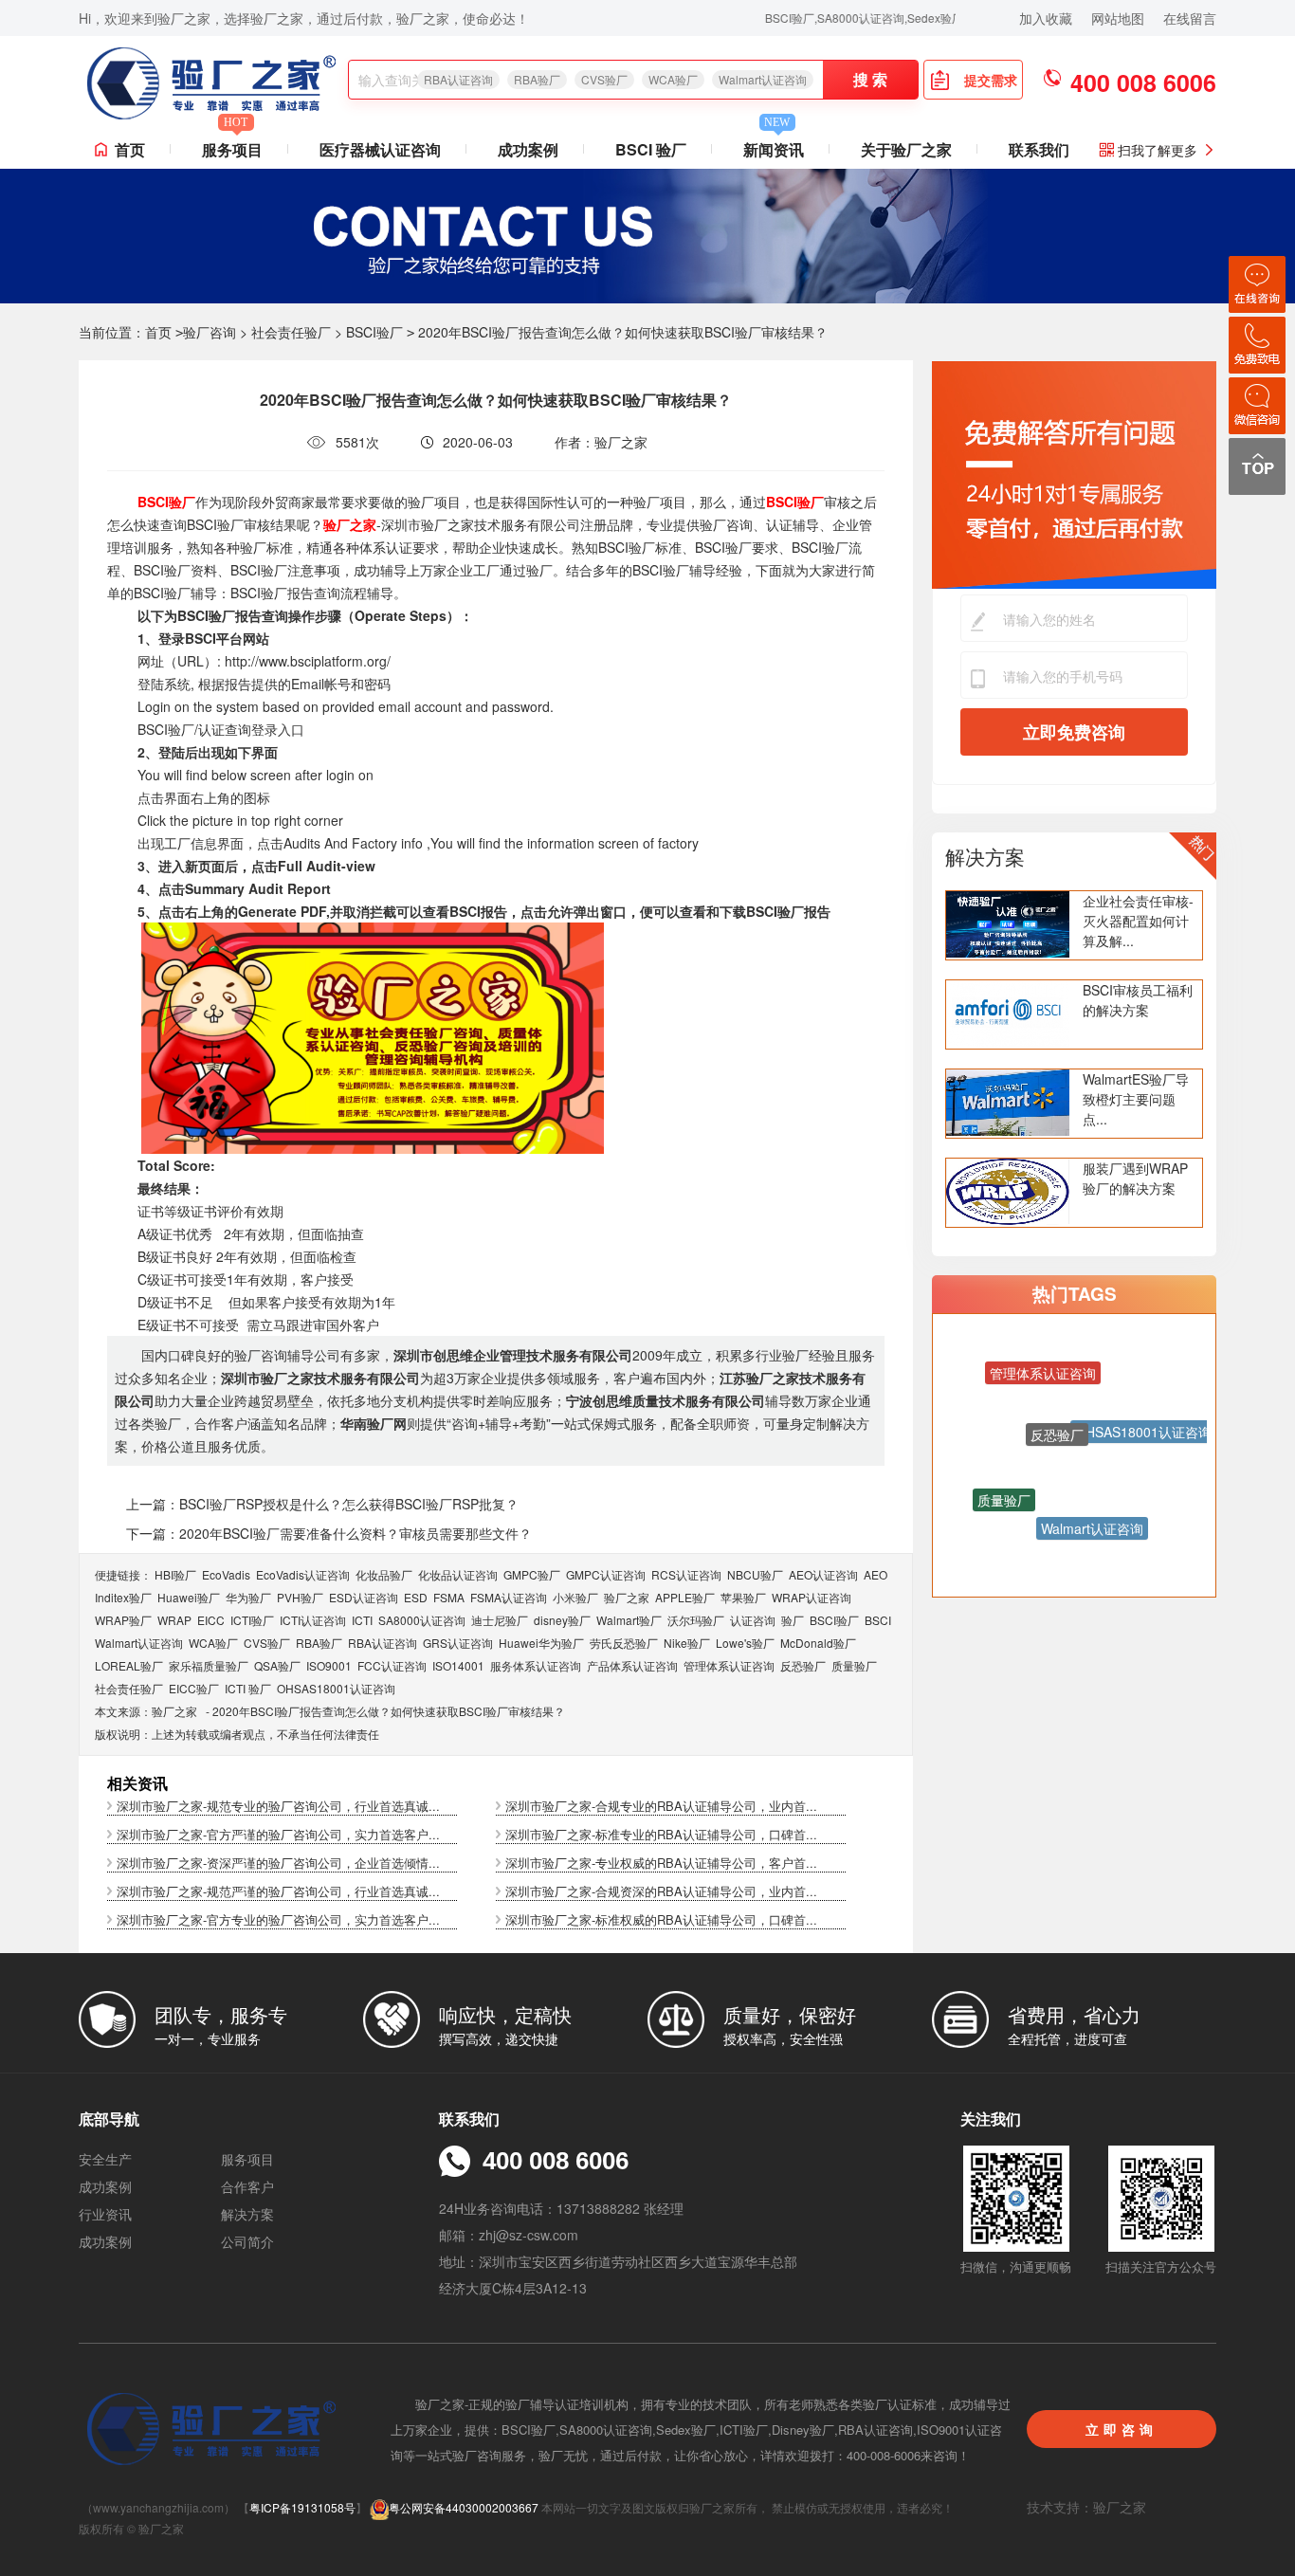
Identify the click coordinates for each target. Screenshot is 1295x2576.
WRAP (174, 1620)
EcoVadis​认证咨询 (303, 1574)
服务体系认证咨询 (536, 1665)
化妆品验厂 (384, 1574)
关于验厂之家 (906, 149)
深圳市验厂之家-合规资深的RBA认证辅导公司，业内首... (661, 1891)
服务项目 (232, 146)
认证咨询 (753, 1620)
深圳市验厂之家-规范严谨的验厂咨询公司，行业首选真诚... (278, 1891)
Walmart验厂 (629, 1620)
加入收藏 (1046, 18)
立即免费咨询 (1074, 732)
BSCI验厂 (374, 332)
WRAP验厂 (123, 1620)
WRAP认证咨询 (812, 1597)
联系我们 (1039, 149)
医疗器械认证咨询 (380, 149)
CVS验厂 (604, 79)
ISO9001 (329, 1665)
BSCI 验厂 (651, 149)
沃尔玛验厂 (696, 1620)
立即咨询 (1122, 2429)
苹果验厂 (743, 1597)
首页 (130, 149)
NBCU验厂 (755, 1574)
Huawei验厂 (189, 1597)
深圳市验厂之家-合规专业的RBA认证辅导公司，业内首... (661, 1806)
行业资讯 (105, 2214)
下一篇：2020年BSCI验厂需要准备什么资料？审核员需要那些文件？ (329, 1533)
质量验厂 (854, 1665)
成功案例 (528, 149)
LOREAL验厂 (129, 1665)
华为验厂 (248, 1597)
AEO (875, 1574)
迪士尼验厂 (500, 1620)
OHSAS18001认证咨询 (336, 1688)
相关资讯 (137, 1783)
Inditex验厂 (123, 1597)
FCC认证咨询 (392, 1665)
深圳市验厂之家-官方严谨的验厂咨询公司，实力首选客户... (278, 1834)
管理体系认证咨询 (729, 1665)
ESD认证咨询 (364, 1597)
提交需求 (991, 80)
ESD (416, 1597)
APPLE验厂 (685, 1597)
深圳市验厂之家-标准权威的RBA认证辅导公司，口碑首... (661, 1919)
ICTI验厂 (252, 1620)
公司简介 (247, 2241)
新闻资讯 (774, 146)
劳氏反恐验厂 (624, 1643)
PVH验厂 (300, 1597)
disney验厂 (562, 1620)
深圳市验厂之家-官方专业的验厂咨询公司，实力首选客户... (278, 1919)
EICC (211, 1620)
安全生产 (105, 2159)
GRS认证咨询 (458, 1643)
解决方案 (985, 856)
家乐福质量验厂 (209, 1665)
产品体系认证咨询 (632, 1665)
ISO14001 (458, 1665)
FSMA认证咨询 (509, 1597)
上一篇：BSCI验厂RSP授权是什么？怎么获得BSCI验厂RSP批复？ (322, 1504)
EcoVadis (226, 1574)
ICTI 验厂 (248, 1688)
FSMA (449, 1597)
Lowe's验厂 (745, 1643)
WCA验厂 (673, 79)
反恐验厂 (803, 1665)
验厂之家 (627, 1597)
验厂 (793, 1620)
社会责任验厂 (291, 332)
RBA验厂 (537, 79)
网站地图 (1118, 18)
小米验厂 (575, 1597)
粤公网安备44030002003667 (464, 2507)
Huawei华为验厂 (541, 1643)
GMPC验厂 (532, 1574)
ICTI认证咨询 (313, 1620)
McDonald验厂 (818, 1643)
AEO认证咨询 (823, 1574)
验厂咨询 (210, 332)
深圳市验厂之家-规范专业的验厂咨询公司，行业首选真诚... (278, 1806)
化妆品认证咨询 (458, 1574)
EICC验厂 (194, 1688)
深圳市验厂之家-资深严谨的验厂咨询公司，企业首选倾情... (278, 1863)
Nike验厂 (687, 1643)
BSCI (878, 1620)
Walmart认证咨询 (763, 79)
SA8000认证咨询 (422, 1620)
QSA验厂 (277, 1665)
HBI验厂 (175, 1574)
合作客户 (247, 2186)
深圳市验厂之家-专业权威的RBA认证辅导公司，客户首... (661, 1863)
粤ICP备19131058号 (302, 2507)
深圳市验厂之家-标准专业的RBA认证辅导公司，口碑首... (661, 1834)
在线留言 (1190, 18)
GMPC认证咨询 (606, 1574)
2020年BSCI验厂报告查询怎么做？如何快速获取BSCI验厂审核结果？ (389, 1711)
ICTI (362, 1620)
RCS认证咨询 (686, 1574)
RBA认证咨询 (458, 79)
